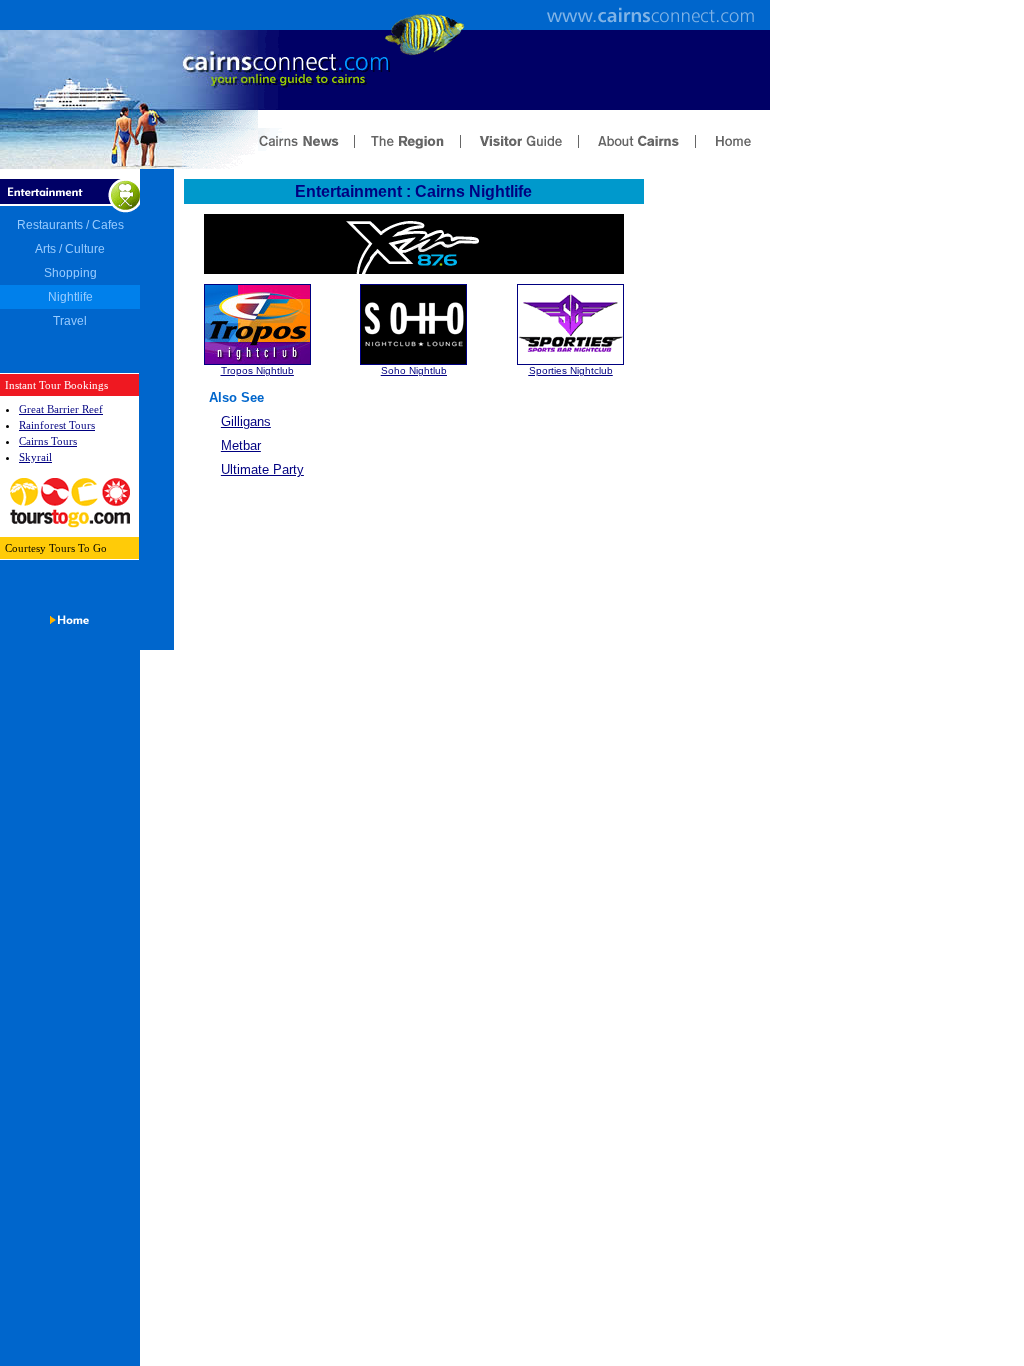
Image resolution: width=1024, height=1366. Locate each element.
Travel (70, 321)
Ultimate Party (262, 469)
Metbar (241, 445)
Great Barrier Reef (61, 409)
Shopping (70, 273)
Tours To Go (78, 548)
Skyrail (35, 457)
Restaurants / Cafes (70, 225)
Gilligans (246, 421)
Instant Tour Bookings (56, 385)
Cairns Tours (48, 441)
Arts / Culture (70, 249)
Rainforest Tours (57, 425)
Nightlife (70, 297)
